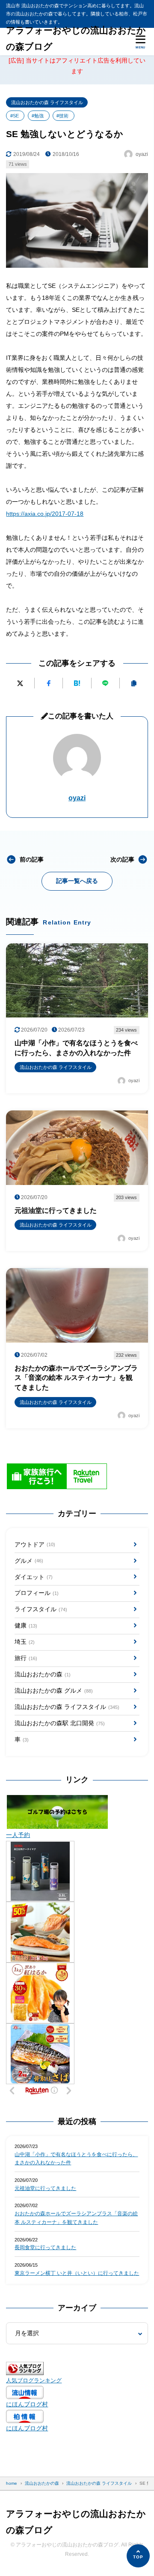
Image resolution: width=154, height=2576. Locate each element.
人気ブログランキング (34, 2381)
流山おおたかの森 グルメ (53, 1690)
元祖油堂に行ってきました (45, 2188)
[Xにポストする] (20, 683)
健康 (26, 1625)
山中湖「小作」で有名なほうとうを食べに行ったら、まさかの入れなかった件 (76, 2159)
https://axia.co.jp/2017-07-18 (45, 514)
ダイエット (33, 1577)
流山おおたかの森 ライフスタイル (47, 102)
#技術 (62, 116)
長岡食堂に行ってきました (45, 2247)
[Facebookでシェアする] (49, 683)
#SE (15, 116)
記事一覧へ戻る (77, 881)
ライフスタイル (41, 1609)
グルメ (29, 1561)
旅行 (26, 1658)
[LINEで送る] (105, 683)
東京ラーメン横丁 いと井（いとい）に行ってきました (77, 2273)
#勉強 (38, 116)
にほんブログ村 (27, 2404)
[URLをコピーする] (134, 683)
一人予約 (18, 1835)
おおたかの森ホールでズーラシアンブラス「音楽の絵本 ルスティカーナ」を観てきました (76, 2218)
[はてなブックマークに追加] (77, 683)
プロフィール (36, 1593)
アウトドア (35, 1544)
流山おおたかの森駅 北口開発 (59, 1723)
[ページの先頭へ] (138, 2556)
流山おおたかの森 (42, 1674)
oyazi (77, 798)
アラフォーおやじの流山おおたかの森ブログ (76, 39)
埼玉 (24, 1642)
